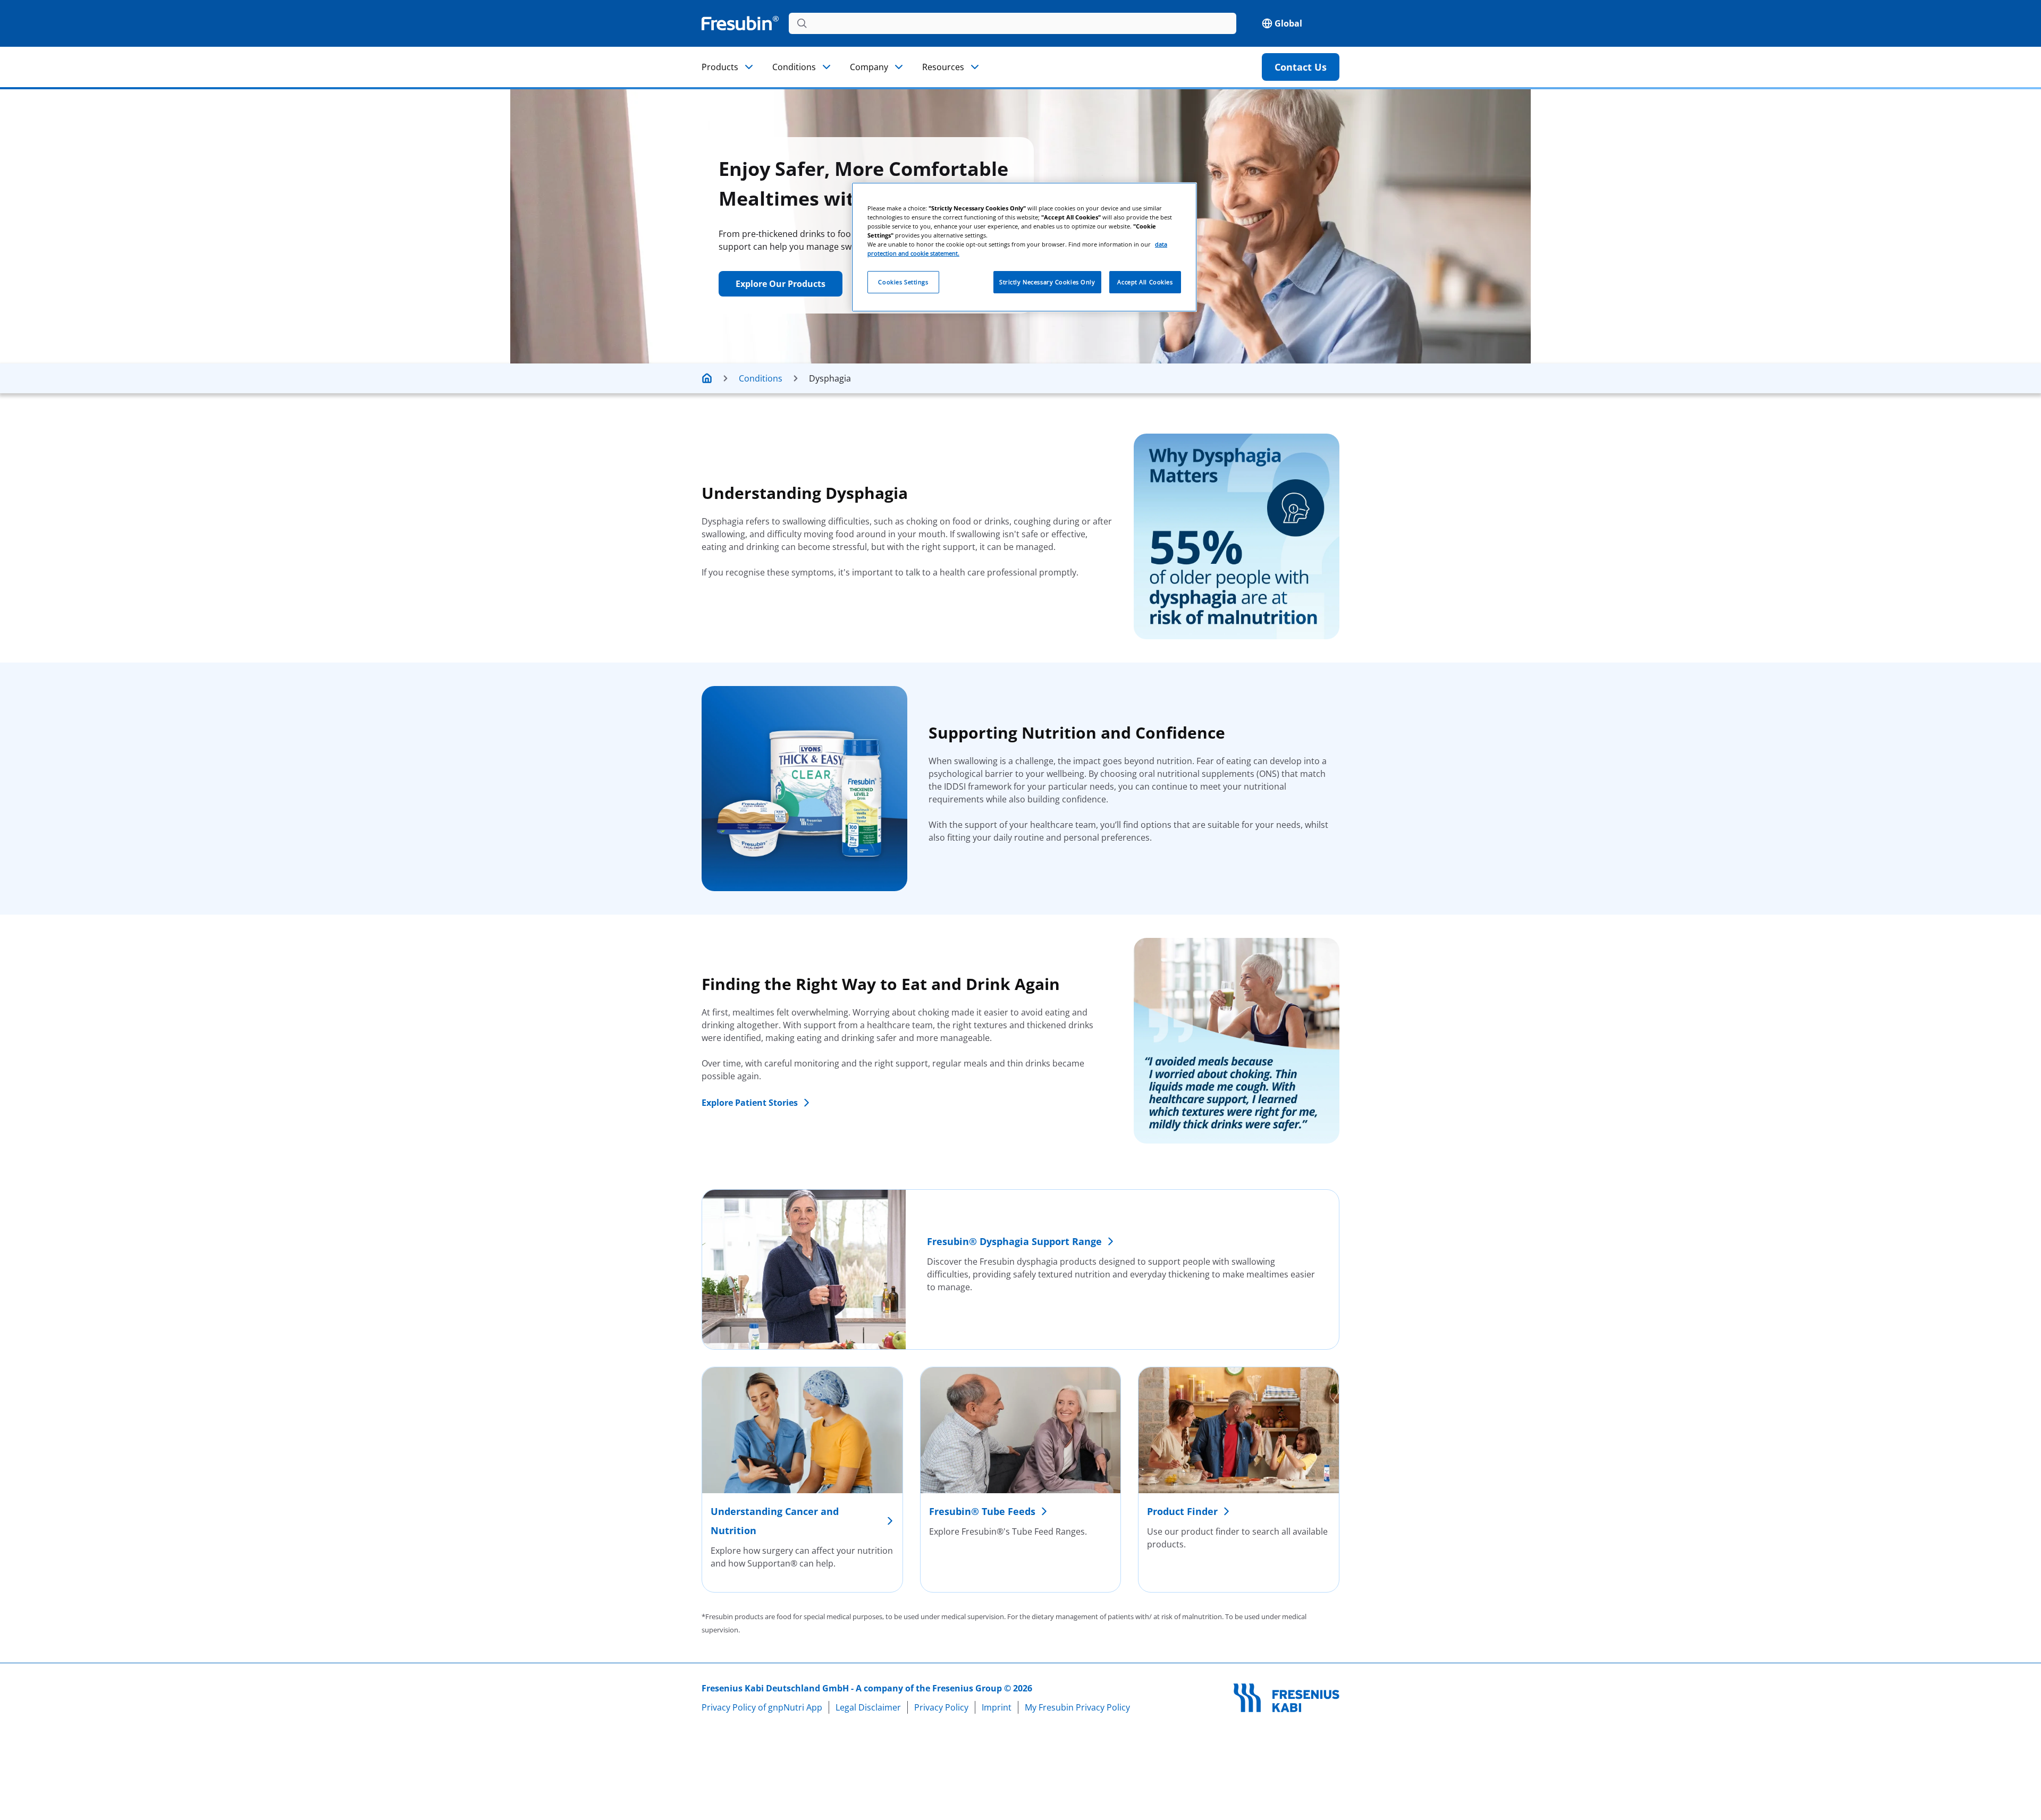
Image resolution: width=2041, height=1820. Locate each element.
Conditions (794, 67)
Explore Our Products (781, 284)
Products (720, 67)
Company (869, 67)
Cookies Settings (903, 282)
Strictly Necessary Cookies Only (1047, 282)
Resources (943, 67)
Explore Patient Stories (750, 1103)
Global (1288, 23)
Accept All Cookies (1145, 282)
